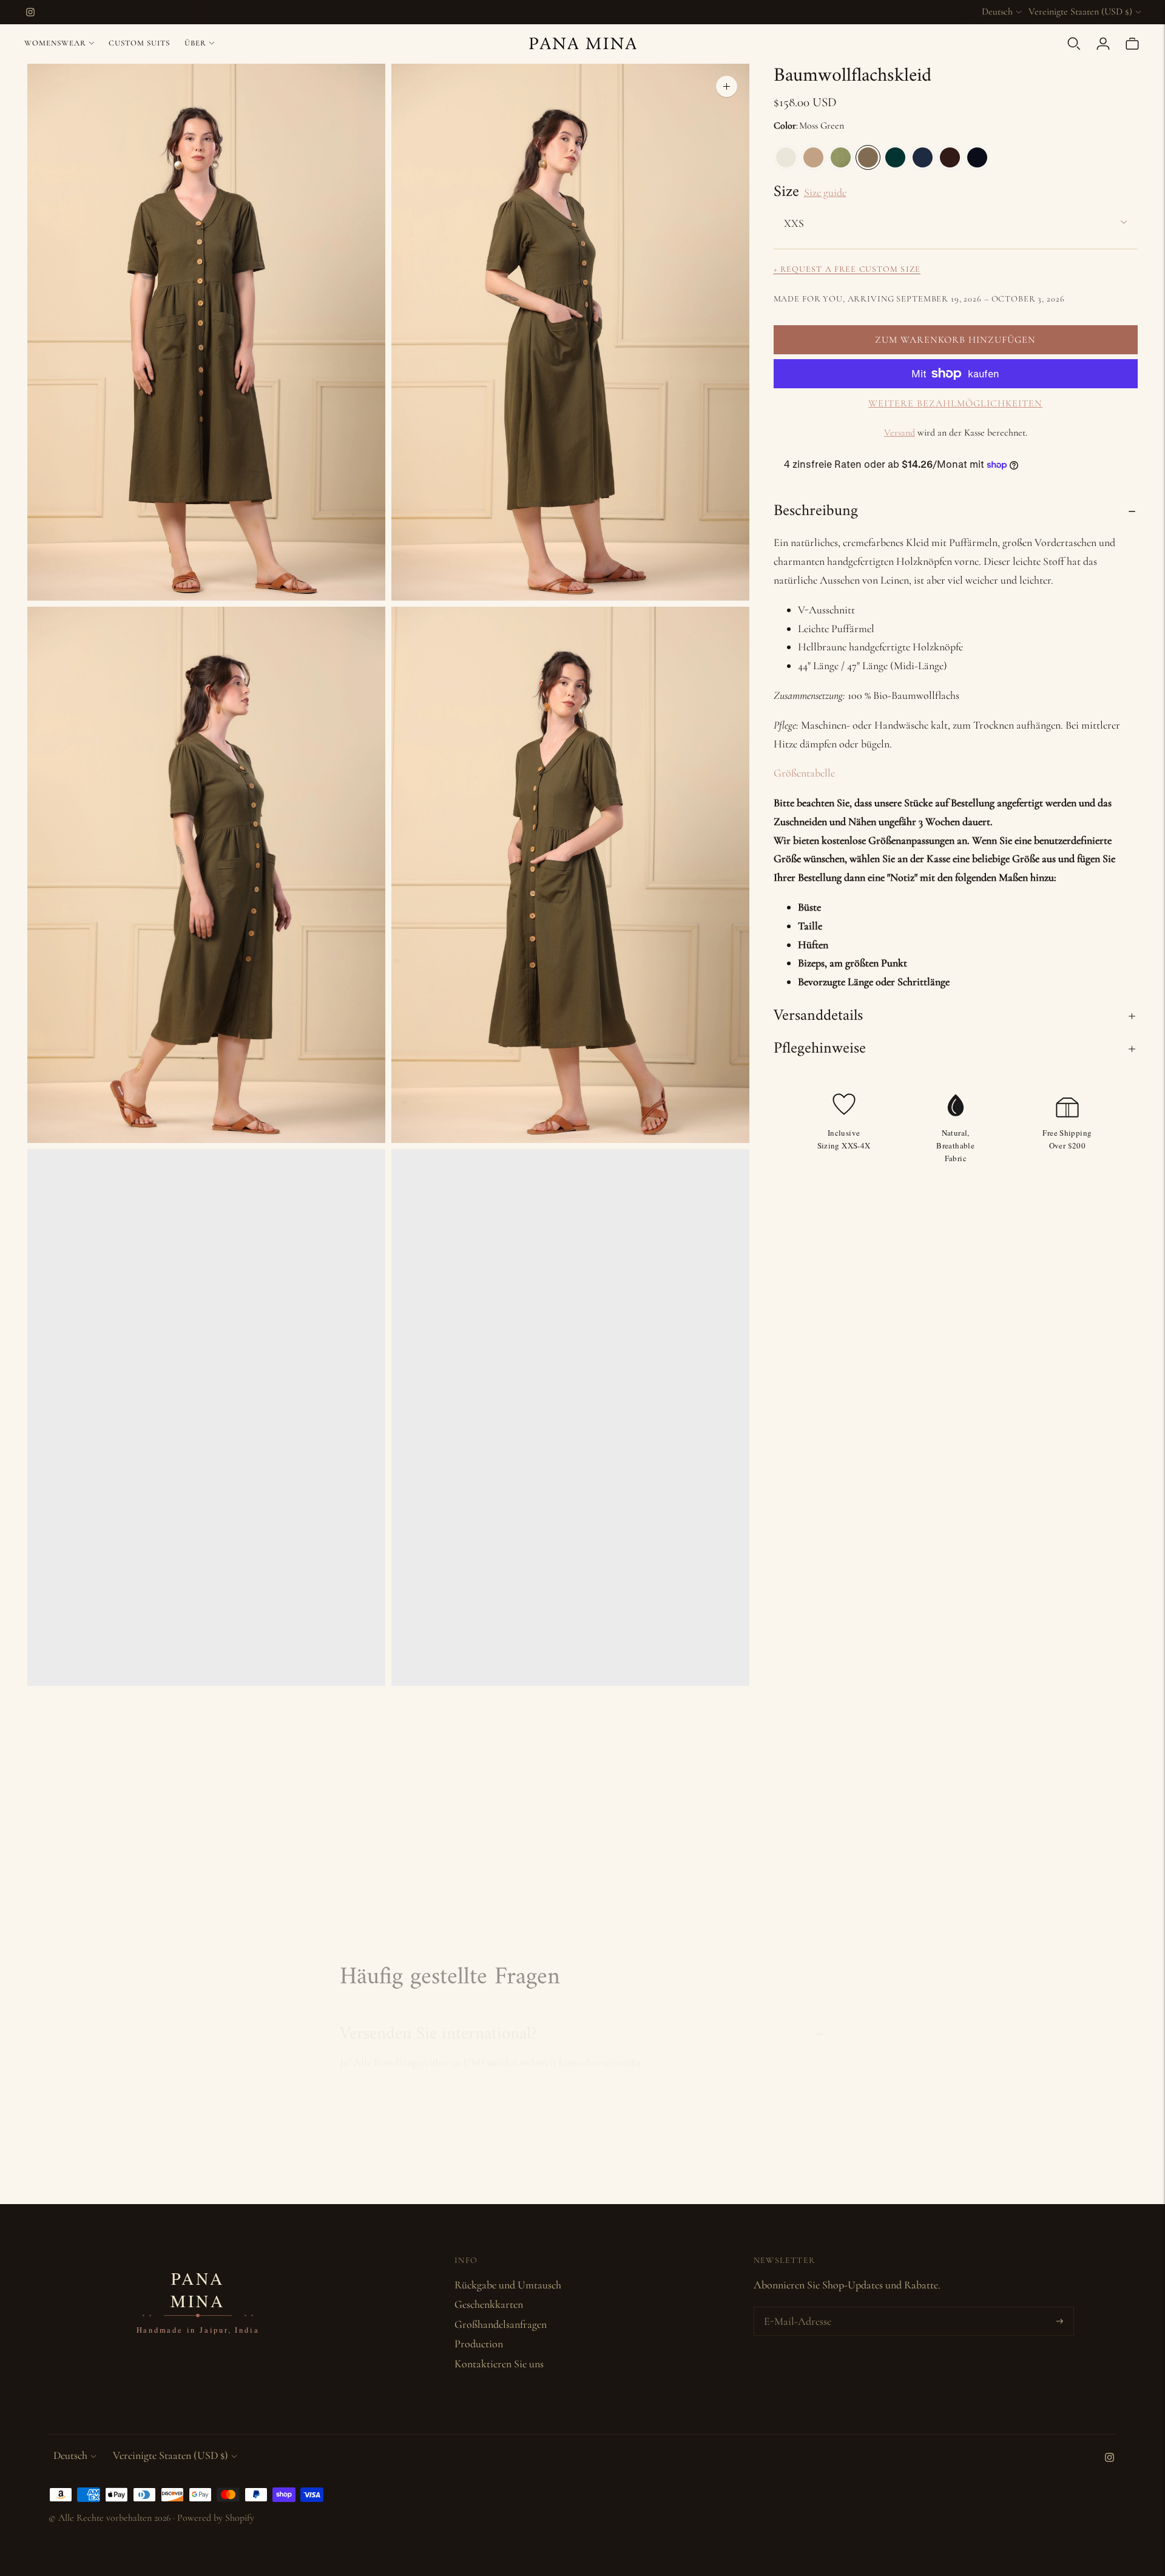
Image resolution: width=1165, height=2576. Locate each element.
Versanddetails (818, 1016)
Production (479, 2344)
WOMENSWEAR (55, 43)
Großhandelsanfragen (501, 2324)
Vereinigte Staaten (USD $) (1080, 12)
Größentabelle (804, 773)
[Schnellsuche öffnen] (1074, 44)
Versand (900, 433)
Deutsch (997, 12)
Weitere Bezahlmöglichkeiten (955, 403)
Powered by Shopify (216, 2518)
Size (786, 192)
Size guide (825, 192)
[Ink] (977, 157)
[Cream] (786, 157)
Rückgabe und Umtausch (508, 2285)
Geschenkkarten (489, 2304)
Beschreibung (816, 511)
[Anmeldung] (1103, 44)
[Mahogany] (950, 157)
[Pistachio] (841, 157)
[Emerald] (895, 157)
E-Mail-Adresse (795, 2309)
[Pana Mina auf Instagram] (30, 12)
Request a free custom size (847, 269)
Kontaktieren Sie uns (499, 2364)
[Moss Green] (868, 157)
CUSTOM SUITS (139, 43)
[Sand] (813, 157)
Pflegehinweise (820, 1049)
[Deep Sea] (923, 157)
